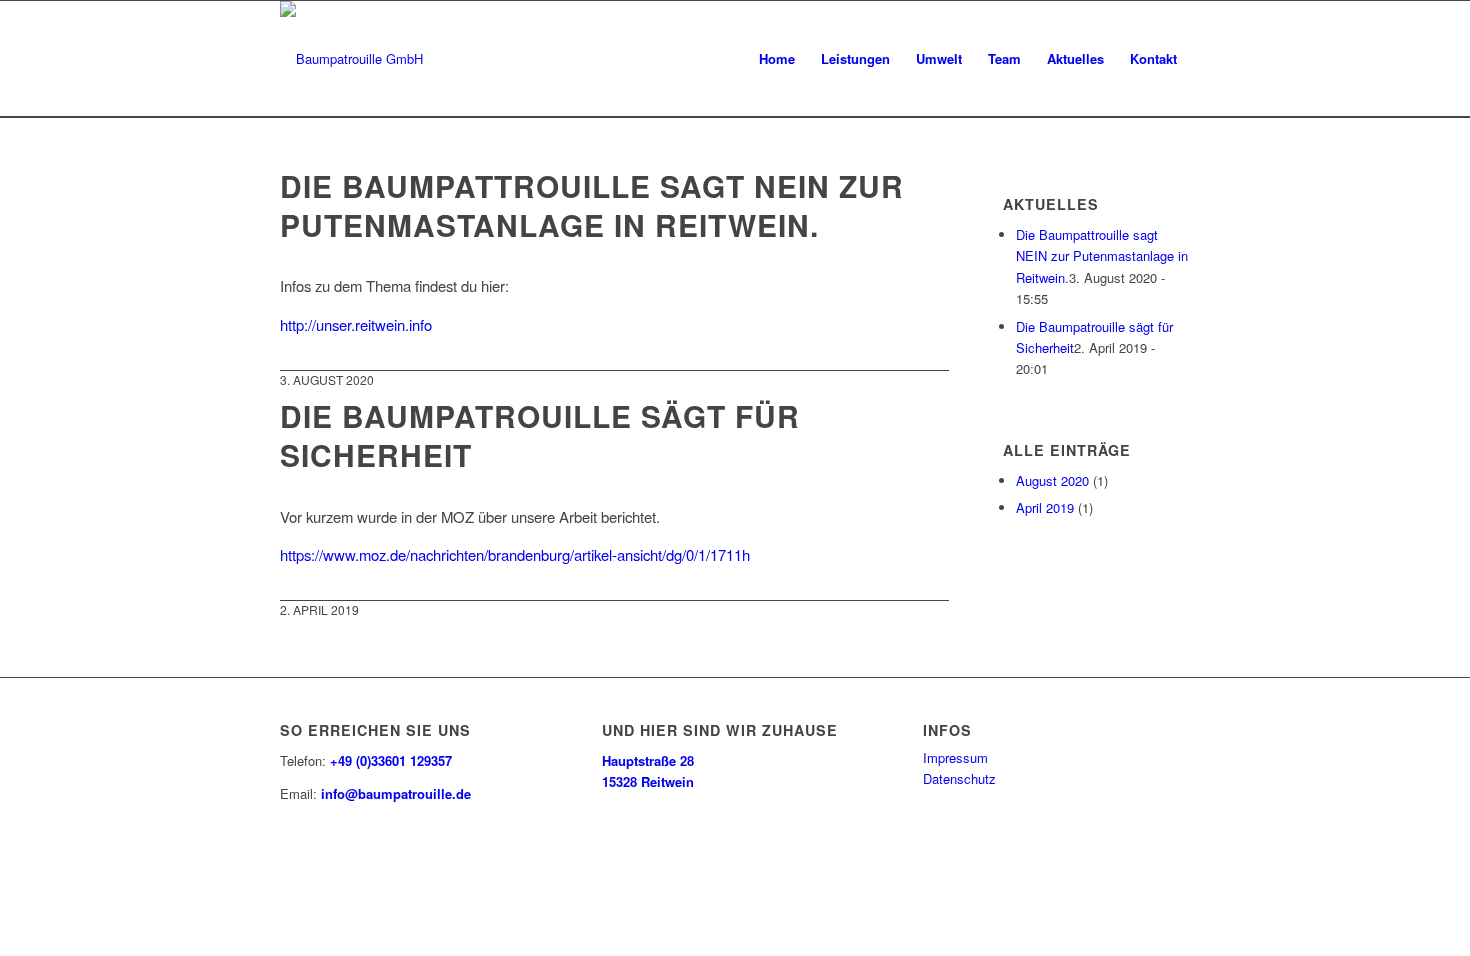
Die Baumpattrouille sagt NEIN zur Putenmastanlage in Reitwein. (592, 205)
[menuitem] (777, 59)
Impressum (955, 757)
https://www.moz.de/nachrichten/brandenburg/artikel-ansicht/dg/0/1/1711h (515, 554)
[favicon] (351, 59)
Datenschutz (959, 778)
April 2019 (1045, 507)
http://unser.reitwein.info (356, 324)
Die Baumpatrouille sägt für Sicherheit (540, 435)
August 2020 (1052, 480)
